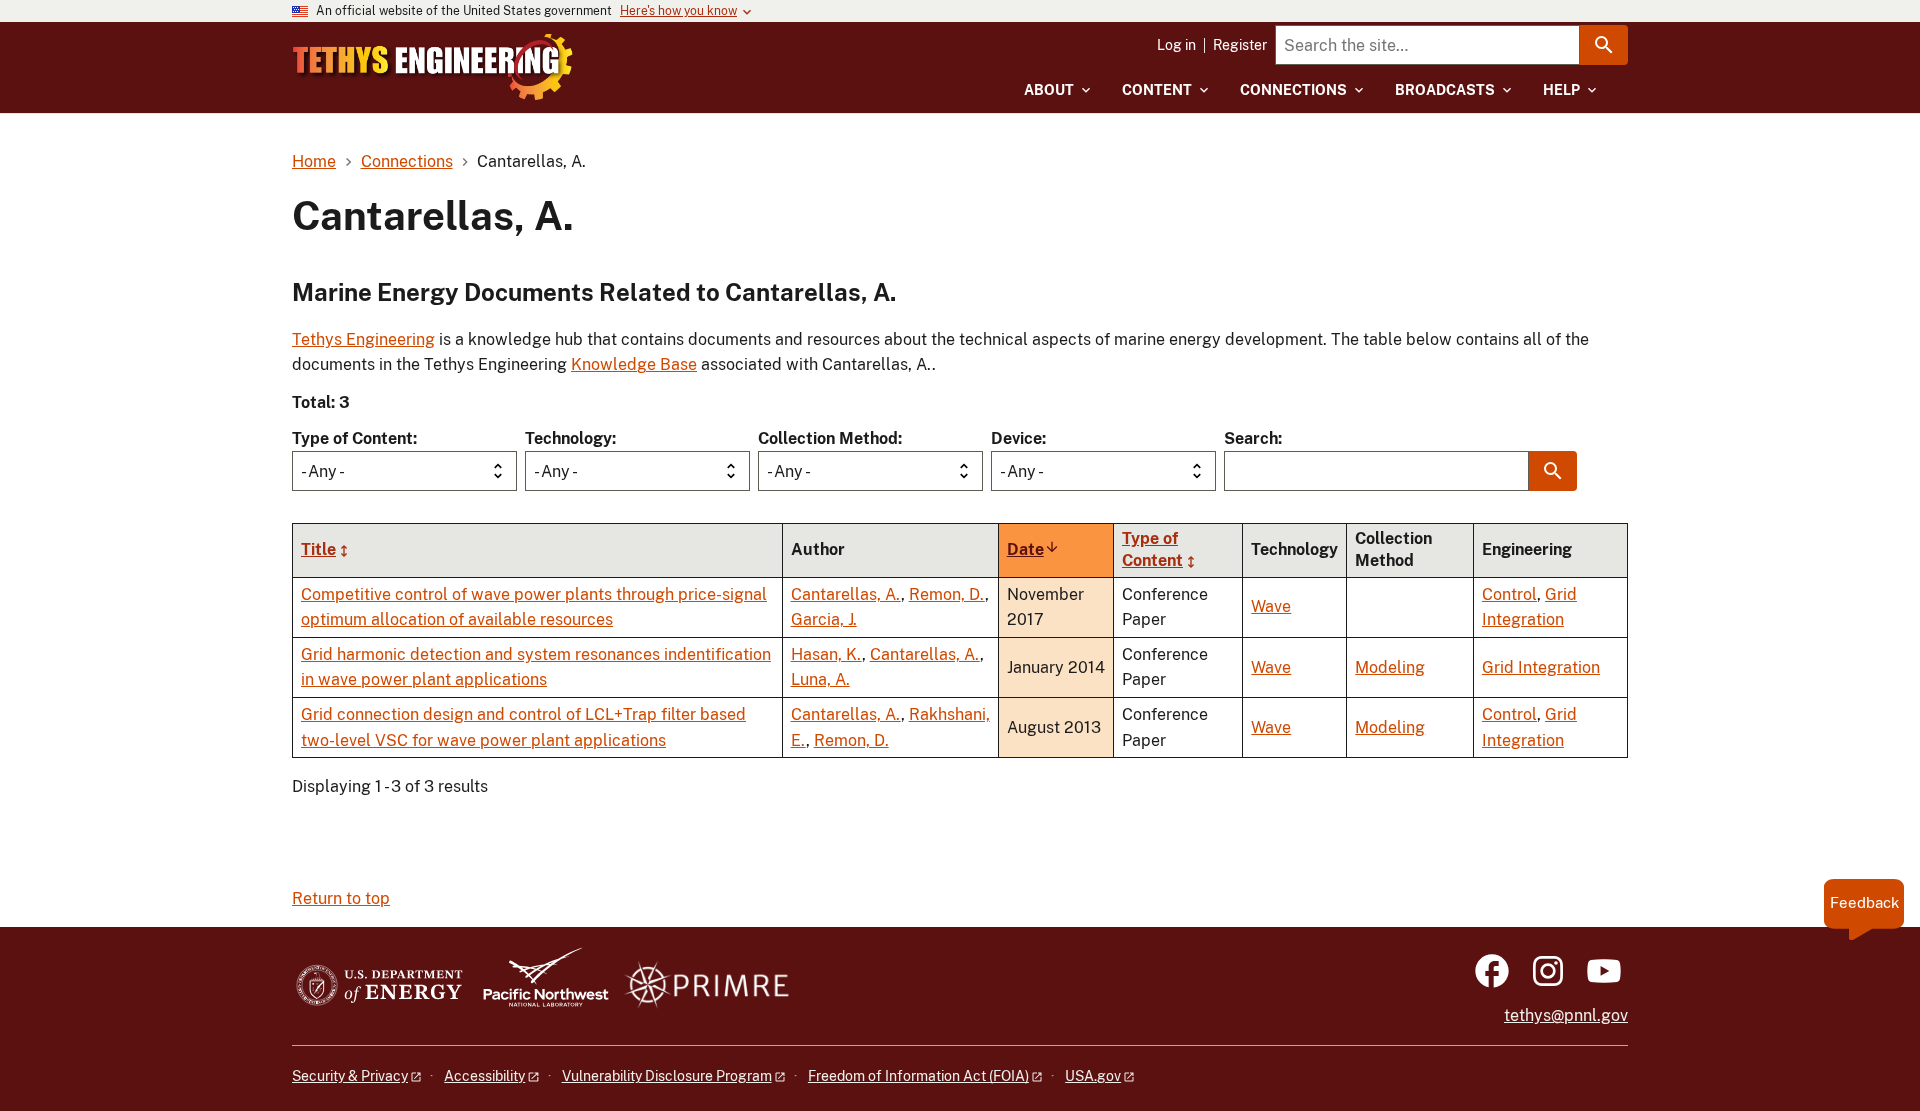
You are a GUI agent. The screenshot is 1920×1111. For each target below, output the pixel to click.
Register (1240, 45)
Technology (568, 438)
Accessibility (484, 1076)
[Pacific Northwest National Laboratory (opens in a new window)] (538, 986)
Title (318, 549)
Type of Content (352, 438)
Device (1016, 438)
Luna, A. (820, 679)
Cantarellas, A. (846, 594)
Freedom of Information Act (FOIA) (918, 1076)
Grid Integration (1541, 667)
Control (1509, 594)
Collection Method (828, 438)
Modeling (1390, 667)
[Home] (433, 67)
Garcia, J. (824, 619)
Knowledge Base (634, 364)
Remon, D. (947, 594)
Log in (1176, 45)
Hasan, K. (826, 654)
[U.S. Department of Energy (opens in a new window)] (379, 986)
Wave (1271, 606)
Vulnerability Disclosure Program (667, 1076)
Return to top (341, 898)
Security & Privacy (350, 1076)
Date (1033, 549)
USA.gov (1093, 1076)
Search (1251, 438)
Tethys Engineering (363, 339)
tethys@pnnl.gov (1566, 1015)
